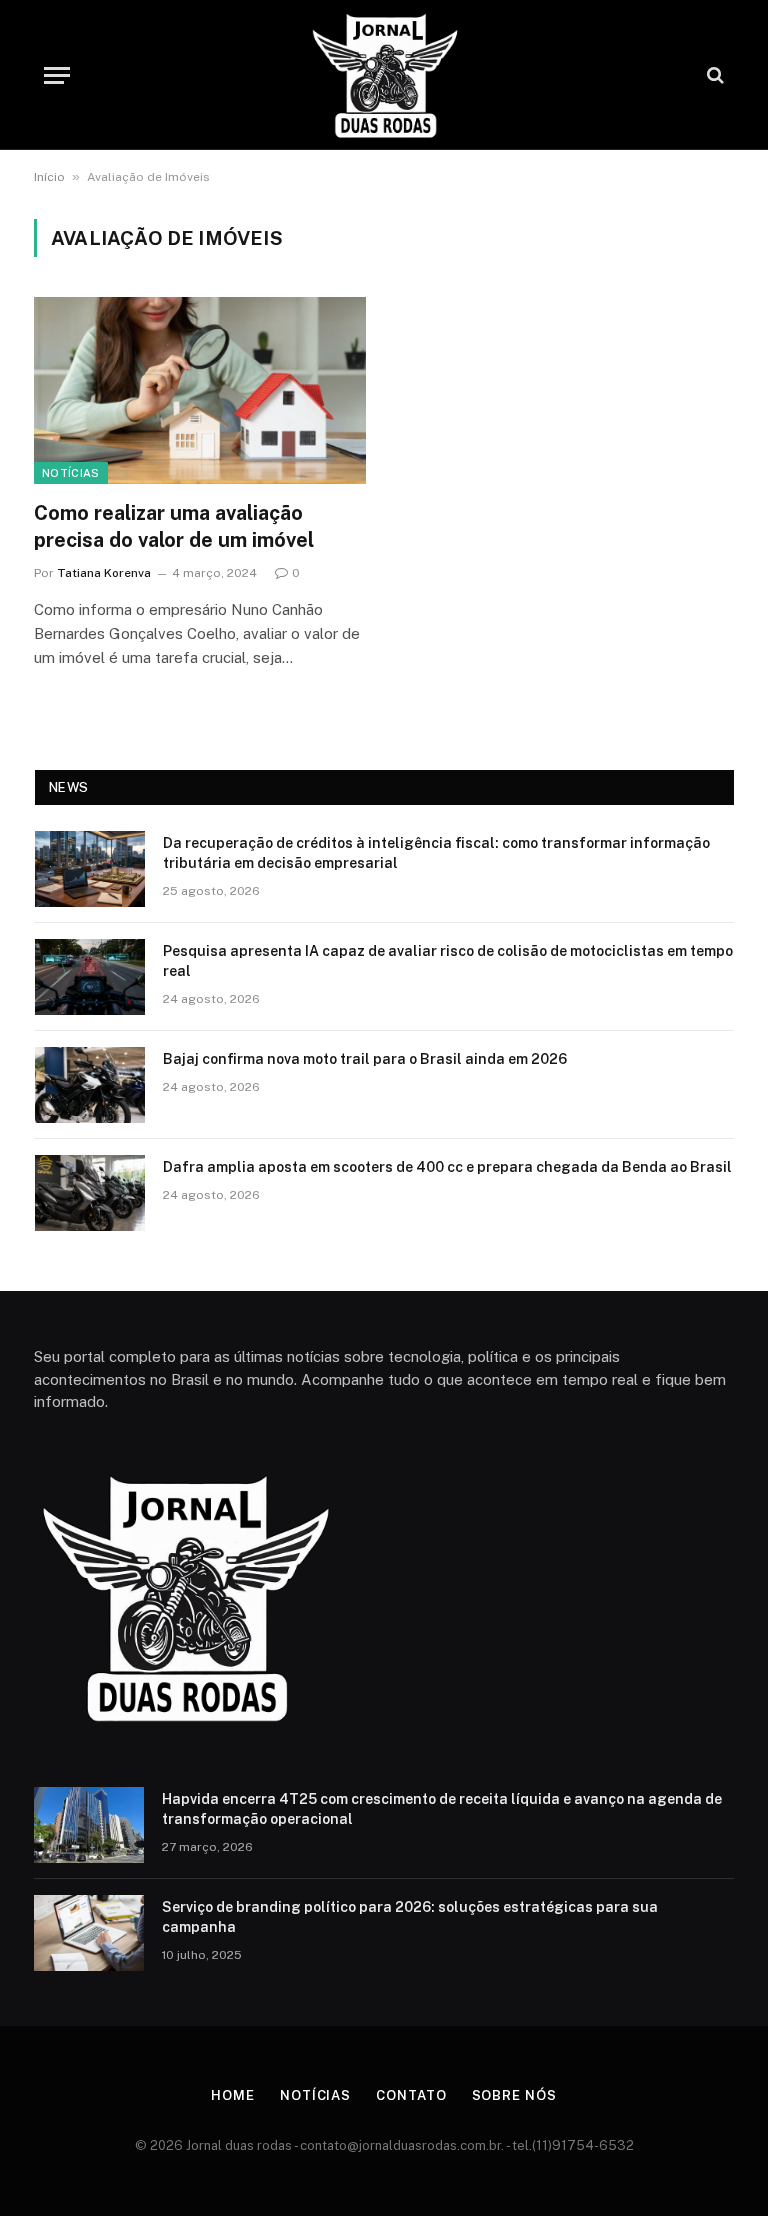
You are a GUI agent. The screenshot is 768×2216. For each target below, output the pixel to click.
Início (49, 177)
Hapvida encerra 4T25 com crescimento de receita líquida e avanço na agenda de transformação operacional (442, 1809)
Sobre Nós (514, 2095)
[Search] (713, 75)
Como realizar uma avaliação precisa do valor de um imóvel (174, 526)
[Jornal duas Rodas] (384, 75)
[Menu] (57, 75)
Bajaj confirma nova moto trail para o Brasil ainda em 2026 (365, 1059)
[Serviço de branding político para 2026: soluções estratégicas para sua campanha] (89, 1933)
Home (233, 2095)
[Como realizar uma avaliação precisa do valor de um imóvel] (200, 390)
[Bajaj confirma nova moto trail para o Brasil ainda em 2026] (90, 1085)
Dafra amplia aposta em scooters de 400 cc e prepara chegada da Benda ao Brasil (447, 1167)
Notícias (71, 473)
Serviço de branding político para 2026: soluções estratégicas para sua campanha (410, 1917)
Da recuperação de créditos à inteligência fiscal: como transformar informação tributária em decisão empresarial (436, 853)
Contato (411, 2095)
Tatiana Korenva (104, 573)
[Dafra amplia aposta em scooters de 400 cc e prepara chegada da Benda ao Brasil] (90, 1193)
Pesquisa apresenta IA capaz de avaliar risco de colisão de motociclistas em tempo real (448, 961)
